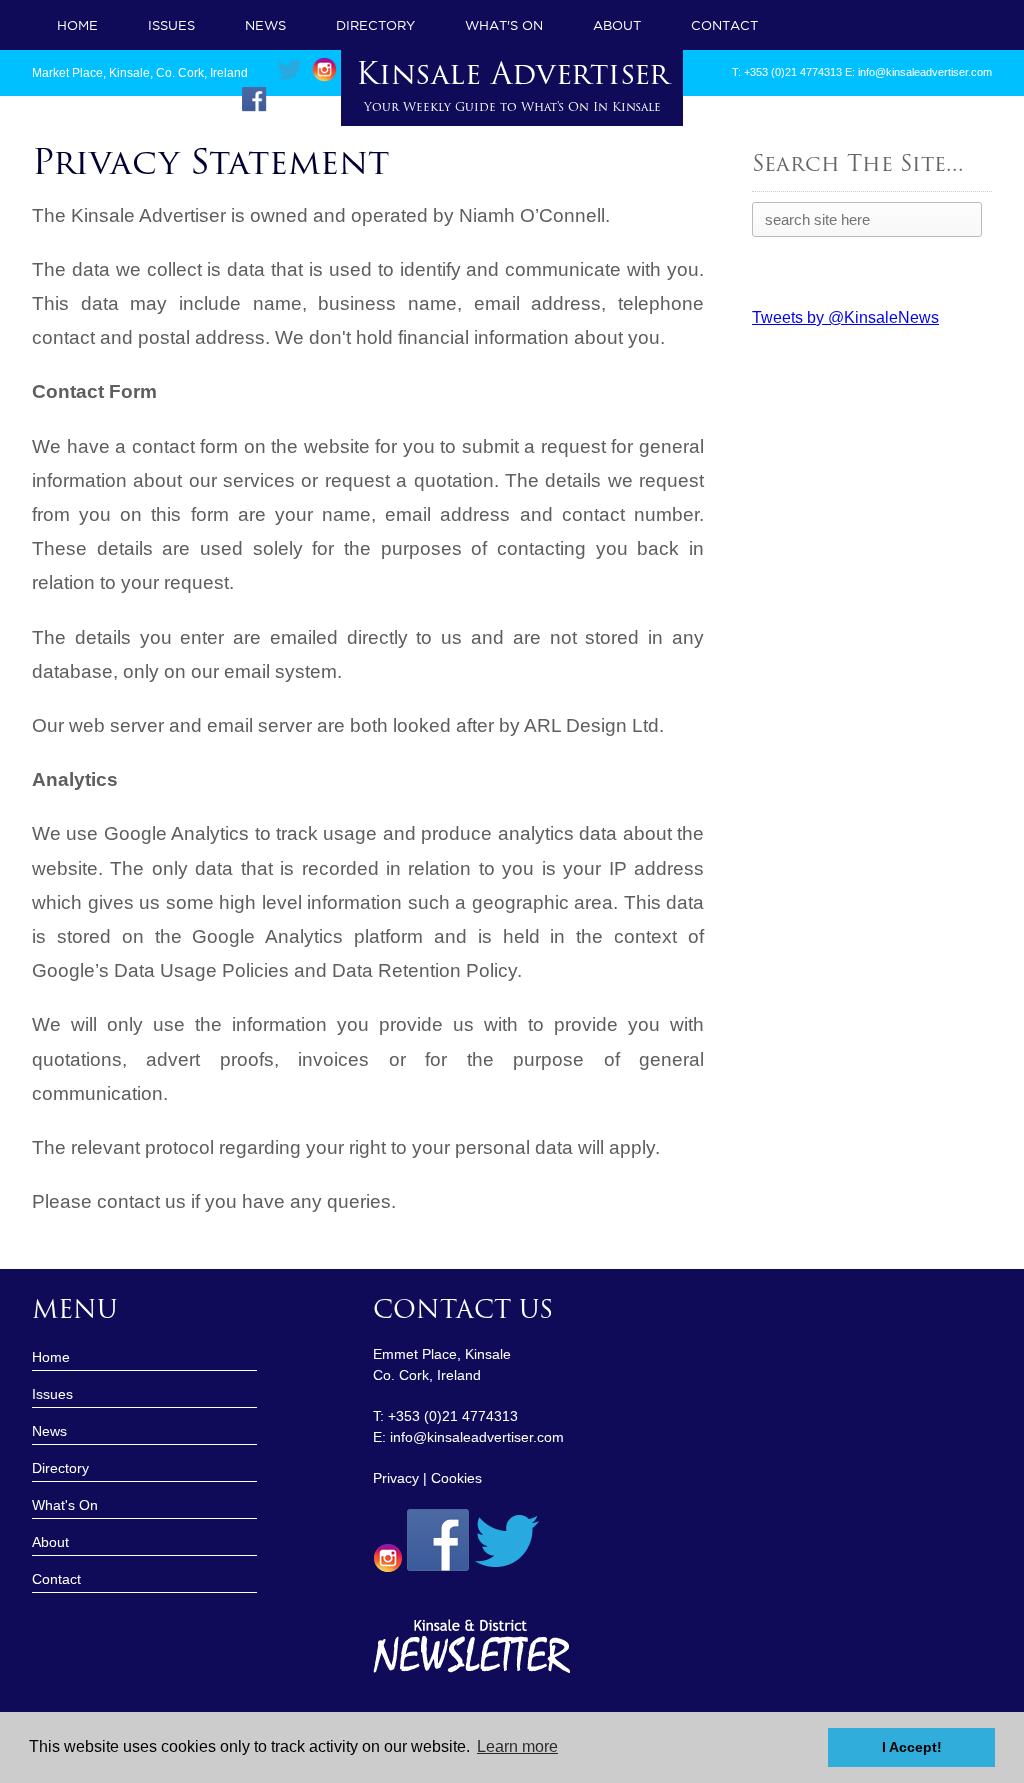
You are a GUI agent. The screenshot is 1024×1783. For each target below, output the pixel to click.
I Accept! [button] (912, 1747)
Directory (375, 25)
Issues (171, 25)
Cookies (456, 1478)
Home (77, 25)
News (265, 25)
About (617, 25)
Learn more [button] (517, 1746)
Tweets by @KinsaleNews (845, 317)
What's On (504, 25)
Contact (724, 25)
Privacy (396, 1478)
